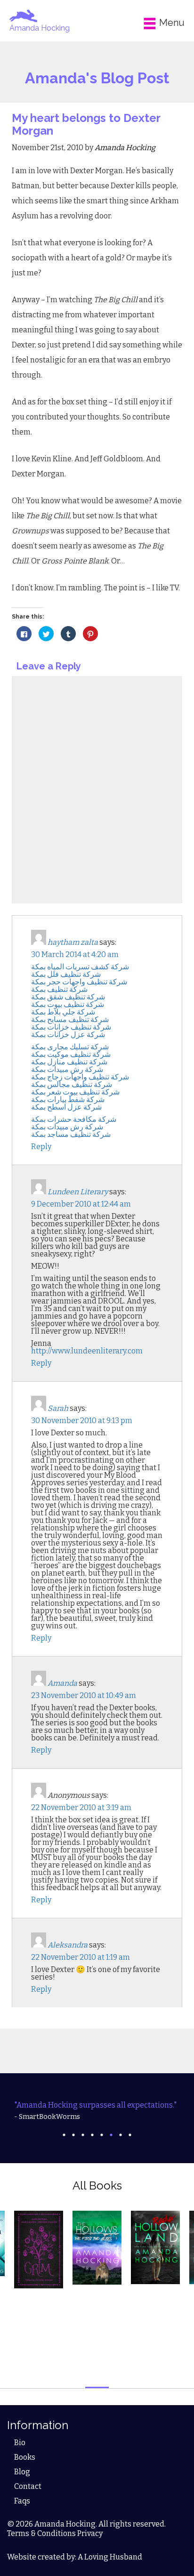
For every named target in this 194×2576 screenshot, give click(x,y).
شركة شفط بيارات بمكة (68, 1099)
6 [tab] (111, 2135)
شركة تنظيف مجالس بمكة (72, 1084)
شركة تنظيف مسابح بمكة (70, 1019)
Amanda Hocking (40, 28)
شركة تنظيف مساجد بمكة (71, 1134)
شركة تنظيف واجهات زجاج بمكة (80, 1077)
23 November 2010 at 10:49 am (84, 1695)
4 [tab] (92, 2135)
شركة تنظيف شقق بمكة (68, 997)
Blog (22, 2472)
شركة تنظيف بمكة (59, 989)
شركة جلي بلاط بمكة (63, 1012)
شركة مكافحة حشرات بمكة (74, 1119)
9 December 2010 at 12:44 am (81, 1204)
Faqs (22, 2501)
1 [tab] (64, 2135)
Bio (20, 2443)
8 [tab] (130, 2135)
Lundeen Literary (78, 1192)
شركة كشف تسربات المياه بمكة (80, 967)
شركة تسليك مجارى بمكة (70, 1047)
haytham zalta (73, 942)
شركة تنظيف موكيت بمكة (71, 1054)
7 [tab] (121, 2135)
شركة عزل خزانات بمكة (68, 1034)
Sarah (58, 1408)
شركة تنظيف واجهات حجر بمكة (79, 982)
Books (25, 2457)
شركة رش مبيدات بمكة (67, 1069)
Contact (28, 2486)
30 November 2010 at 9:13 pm (82, 1421)
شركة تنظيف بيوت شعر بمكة (75, 1092)
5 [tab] (102, 2135)
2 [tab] (73, 2135)
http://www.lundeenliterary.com (87, 1351)
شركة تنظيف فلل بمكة (66, 974)
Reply (41, 1147)
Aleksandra (68, 1945)
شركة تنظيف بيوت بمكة (68, 1004)
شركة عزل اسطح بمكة (66, 1107)
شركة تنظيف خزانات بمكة (71, 1027)
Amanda (62, 1683)
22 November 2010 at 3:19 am (81, 1807)
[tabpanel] (97, 2111)
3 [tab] (83, 2135)
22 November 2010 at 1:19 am (81, 1957)
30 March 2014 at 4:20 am (75, 954)
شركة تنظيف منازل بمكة (69, 1062)
